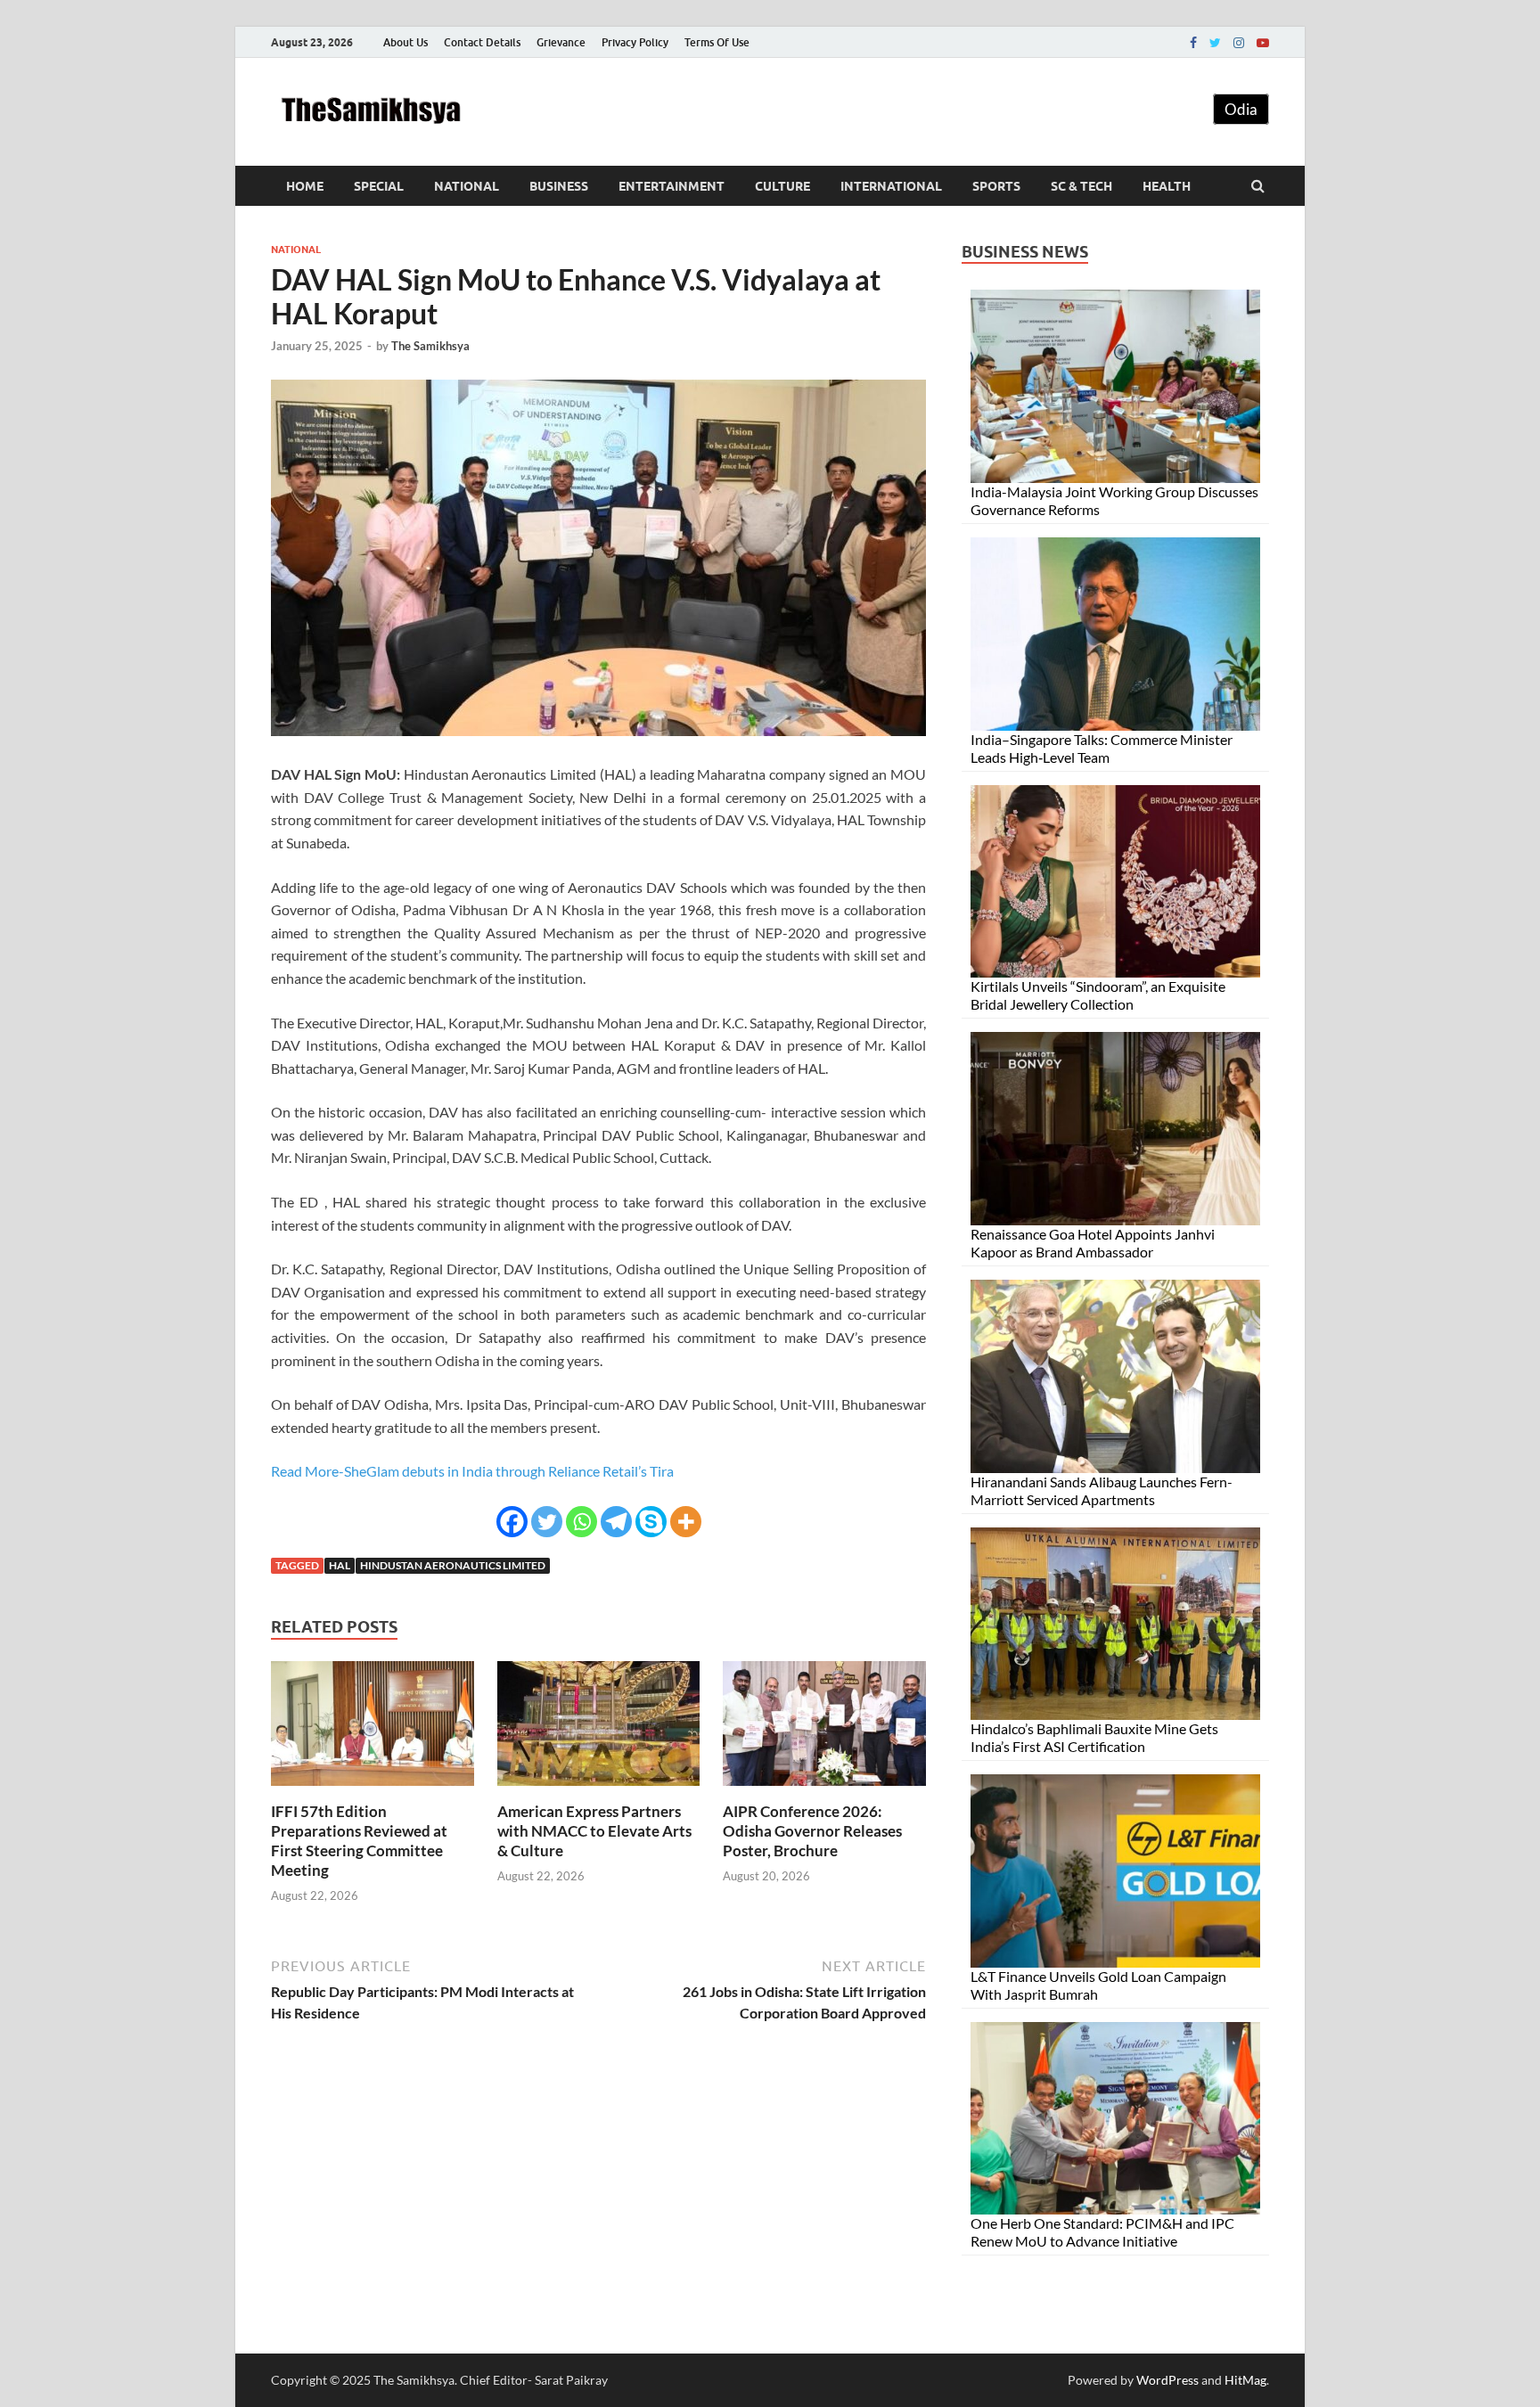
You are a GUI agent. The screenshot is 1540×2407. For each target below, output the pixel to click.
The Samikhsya (430, 346)
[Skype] (651, 1522)
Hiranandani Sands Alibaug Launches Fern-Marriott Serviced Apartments (1102, 1490)
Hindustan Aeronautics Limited (453, 1565)
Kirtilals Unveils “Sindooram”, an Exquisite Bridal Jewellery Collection (1098, 995)
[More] (686, 1522)
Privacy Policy (635, 42)
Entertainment (672, 186)
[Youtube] (1263, 43)
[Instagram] (1239, 43)
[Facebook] (1193, 43)
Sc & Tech (1081, 186)
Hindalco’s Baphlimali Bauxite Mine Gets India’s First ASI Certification (1094, 1737)
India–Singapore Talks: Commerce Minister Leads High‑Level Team (1102, 748)
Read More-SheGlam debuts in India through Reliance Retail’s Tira (472, 1471)
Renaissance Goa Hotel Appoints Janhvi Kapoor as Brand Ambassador (1093, 1243)
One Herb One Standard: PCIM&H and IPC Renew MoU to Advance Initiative (1102, 2232)
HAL (340, 1565)
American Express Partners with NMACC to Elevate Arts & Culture (594, 1831)
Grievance (561, 42)
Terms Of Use (717, 42)
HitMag (1245, 2380)
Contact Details (482, 42)
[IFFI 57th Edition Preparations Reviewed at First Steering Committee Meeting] (373, 1791)
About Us (405, 42)
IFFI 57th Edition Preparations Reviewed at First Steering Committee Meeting (359, 1841)
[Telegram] (616, 1522)
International (891, 186)
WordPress (1167, 2380)
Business (559, 186)
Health (1167, 186)
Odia (1241, 109)
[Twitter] (1215, 43)
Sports (996, 186)
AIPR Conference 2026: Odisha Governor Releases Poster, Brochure (812, 1831)
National (467, 186)
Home (305, 186)
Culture (782, 186)
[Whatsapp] (582, 1522)
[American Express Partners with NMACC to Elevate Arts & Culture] (599, 1791)
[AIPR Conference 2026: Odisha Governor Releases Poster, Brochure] (824, 1791)
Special (379, 186)
